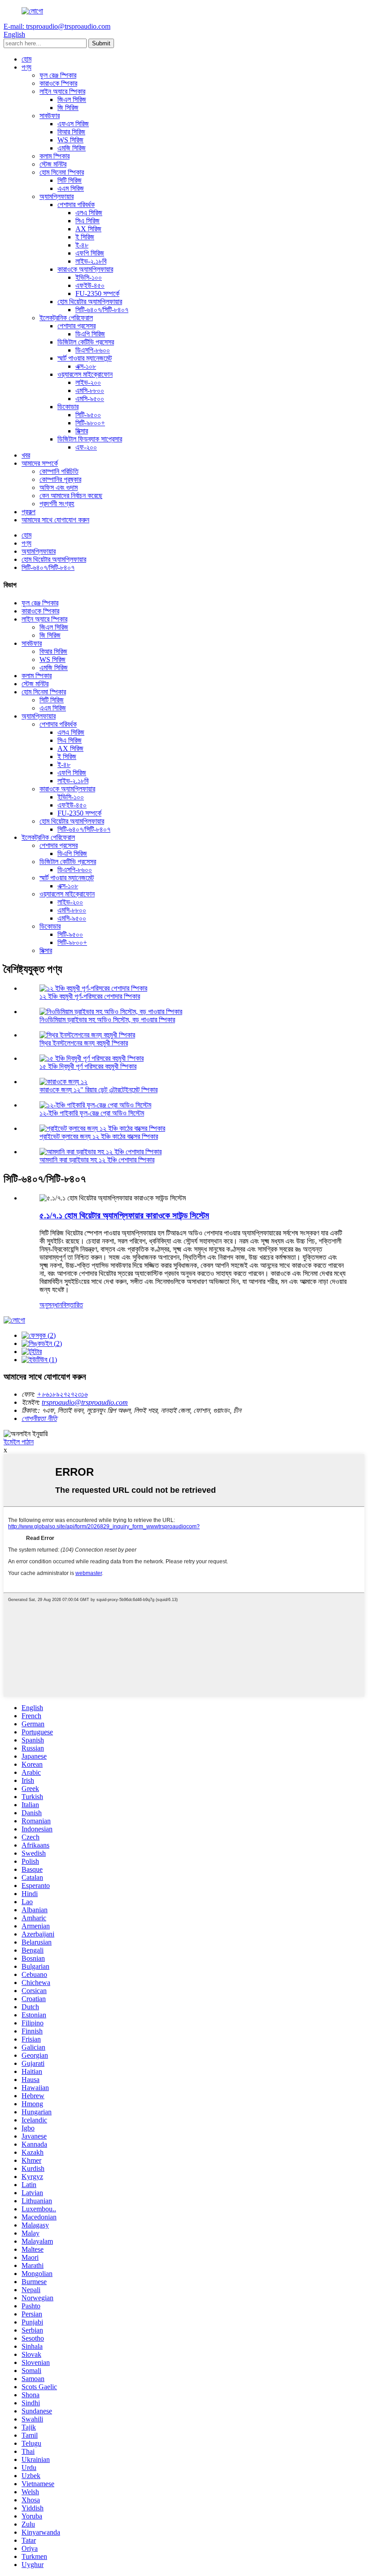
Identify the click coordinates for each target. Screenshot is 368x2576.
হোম (26, 59)
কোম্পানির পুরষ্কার (60, 479)
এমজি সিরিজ (72, 148)
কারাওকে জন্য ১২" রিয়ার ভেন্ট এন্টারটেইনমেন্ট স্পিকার (99, 1090)
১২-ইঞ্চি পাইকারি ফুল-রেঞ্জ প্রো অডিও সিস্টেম (92, 1113)
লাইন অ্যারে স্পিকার (62, 91)
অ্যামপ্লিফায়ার (57, 196)
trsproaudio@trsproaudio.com (85, 1402)
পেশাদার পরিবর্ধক (76, 205)
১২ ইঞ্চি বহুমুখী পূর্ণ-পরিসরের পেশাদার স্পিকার (90, 996)
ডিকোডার (68, 407)
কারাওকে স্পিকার (58, 83)
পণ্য (26, 67)
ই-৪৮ (82, 245)
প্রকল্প (28, 512)
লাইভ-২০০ (88, 382)
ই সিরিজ (85, 237)
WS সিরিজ (70, 140)
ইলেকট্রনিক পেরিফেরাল (66, 318)
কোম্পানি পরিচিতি (59, 471)
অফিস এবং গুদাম (59, 487)
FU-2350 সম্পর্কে (97, 293)
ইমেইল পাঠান (19, 1442)
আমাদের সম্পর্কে (40, 463)
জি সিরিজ (68, 108)
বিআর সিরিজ (71, 132)
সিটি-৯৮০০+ (90, 423)
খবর (26, 455)
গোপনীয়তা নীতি (39, 1418)
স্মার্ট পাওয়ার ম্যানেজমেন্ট (85, 358)
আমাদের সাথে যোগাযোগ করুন (55, 520)
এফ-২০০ (86, 447)
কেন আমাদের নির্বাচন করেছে (71, 496)
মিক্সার (82, 431)
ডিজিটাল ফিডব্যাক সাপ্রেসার (90, 439)
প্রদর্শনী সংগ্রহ (57, 504)
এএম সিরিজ (71, 188)
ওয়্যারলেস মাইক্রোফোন (85, 374)
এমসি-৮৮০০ (90, 390)
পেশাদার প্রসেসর (77, 326)
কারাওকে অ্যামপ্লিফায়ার (85, 269)
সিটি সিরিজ (70, 180)
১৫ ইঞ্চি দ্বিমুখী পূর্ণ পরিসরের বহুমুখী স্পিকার (88, 1066)
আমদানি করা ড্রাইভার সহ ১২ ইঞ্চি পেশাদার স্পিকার (97, 1160)
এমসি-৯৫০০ (90, 399)
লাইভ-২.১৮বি (91, 261)
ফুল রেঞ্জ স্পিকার (58, 75)
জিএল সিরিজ (72, 99)
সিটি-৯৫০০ (88, 415)
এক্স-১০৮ (86, 366)
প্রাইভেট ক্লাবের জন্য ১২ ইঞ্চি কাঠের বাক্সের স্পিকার (99, 1136)
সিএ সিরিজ (88, 221)
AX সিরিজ (88, 229)
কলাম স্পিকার (55, 156)
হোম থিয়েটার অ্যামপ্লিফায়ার (90, 302)
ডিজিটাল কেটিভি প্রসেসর (86, 342)
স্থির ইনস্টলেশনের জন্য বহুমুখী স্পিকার (84, 1043)
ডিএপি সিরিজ (90, 334)
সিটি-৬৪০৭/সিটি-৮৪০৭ (102, 310)
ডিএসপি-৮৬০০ (93, 350)
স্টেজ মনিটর (53, 164)
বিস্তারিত (72, 1305)
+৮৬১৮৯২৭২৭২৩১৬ (62, 1394)
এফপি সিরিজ (90, 253)
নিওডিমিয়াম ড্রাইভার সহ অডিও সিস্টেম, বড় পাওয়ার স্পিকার (107, 1020)
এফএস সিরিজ (73, 124)
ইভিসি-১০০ (89, 277)
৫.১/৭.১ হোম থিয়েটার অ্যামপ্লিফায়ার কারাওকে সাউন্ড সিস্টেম (124, 1215)
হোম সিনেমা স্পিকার (62, 172)
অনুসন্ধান (51, 1305)
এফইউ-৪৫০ (90, 285)
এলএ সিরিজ (89, 213)
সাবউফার (50, 116)
